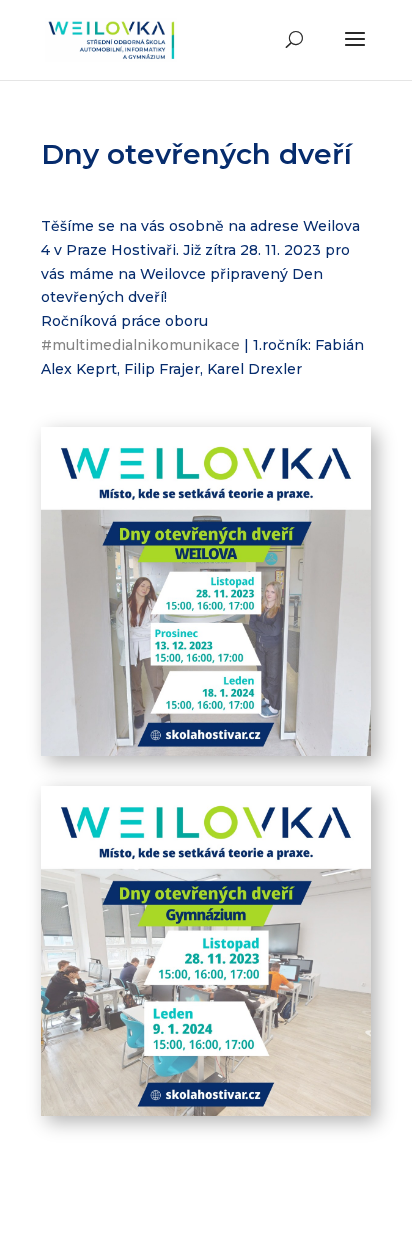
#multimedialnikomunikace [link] (140, 345)
